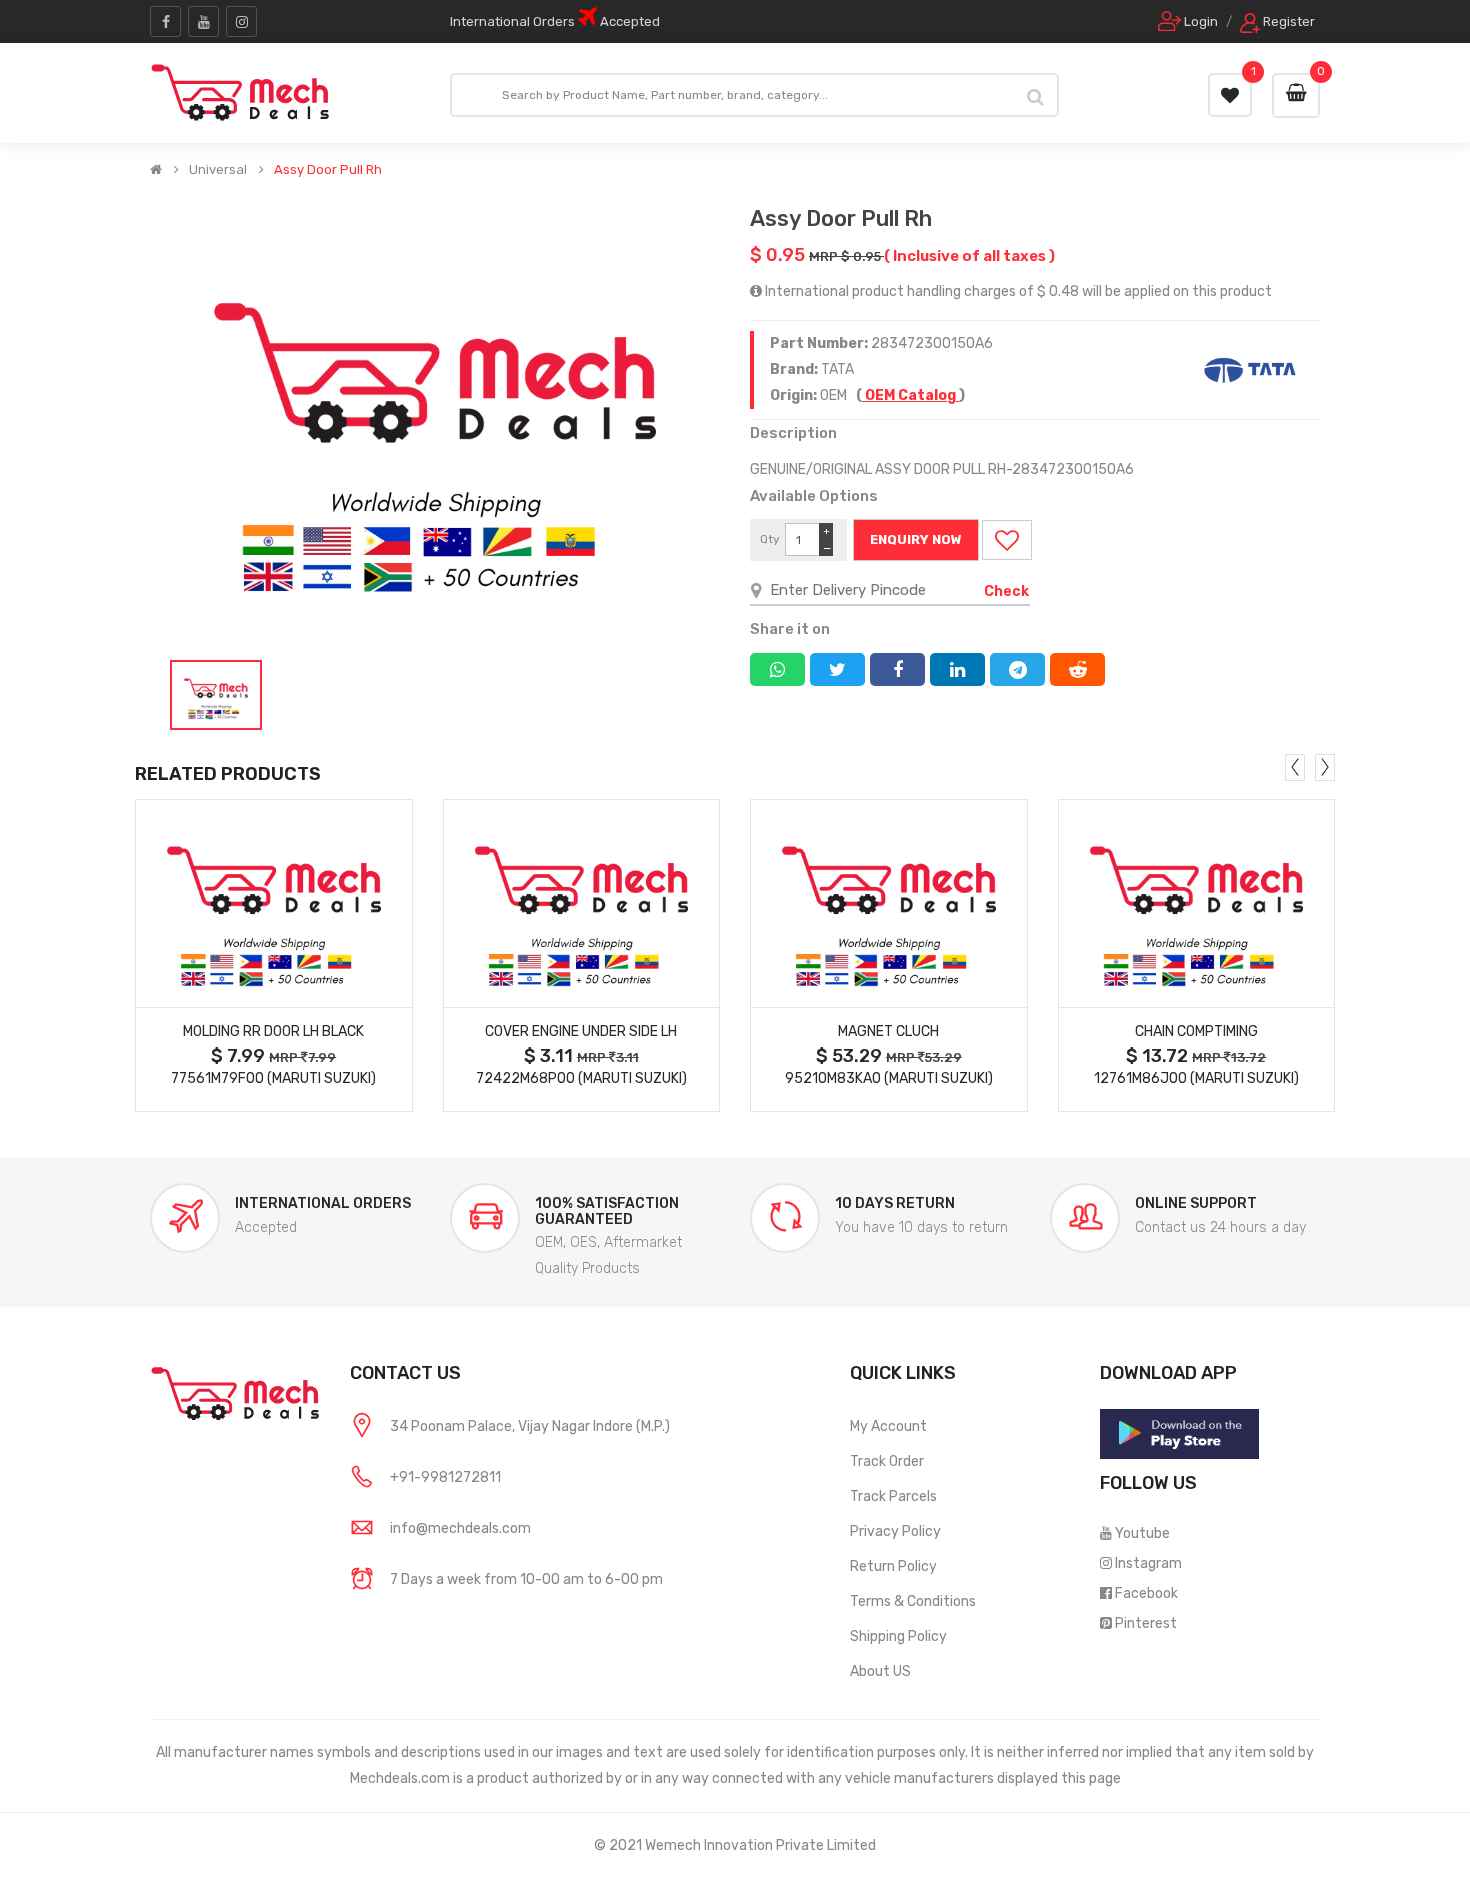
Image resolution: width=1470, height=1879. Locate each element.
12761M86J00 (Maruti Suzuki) (1196, 1078)
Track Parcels (893, 1496)
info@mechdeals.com (460, 1528)
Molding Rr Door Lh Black (273, 1031)
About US (880, 1671)
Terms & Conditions (913, 1601)
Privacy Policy (895, 1531)
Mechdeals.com (400, 1778)
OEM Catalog (910, 395)
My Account (888, 1426)
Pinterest (1146, 1623)
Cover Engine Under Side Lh (581, 1031)
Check (1006, 591)
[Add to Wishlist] (1007, 540)
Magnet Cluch (888, 1031)
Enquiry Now (916, 539)
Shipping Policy (898, 1636)
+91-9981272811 (445, 1477)
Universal (218, 170)
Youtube (1142, 1533)
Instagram (1148, 1563)
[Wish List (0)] (1230, 95)
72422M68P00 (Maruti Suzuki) (581, 1078)
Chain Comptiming (1196, 1031)
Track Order (887, 1461)
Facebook (1146, 1593)
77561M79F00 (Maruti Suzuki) (273, 1078)
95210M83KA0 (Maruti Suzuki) (889, 1078)
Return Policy (893, 1566)
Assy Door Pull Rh (328, 170)
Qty (770, 539)
